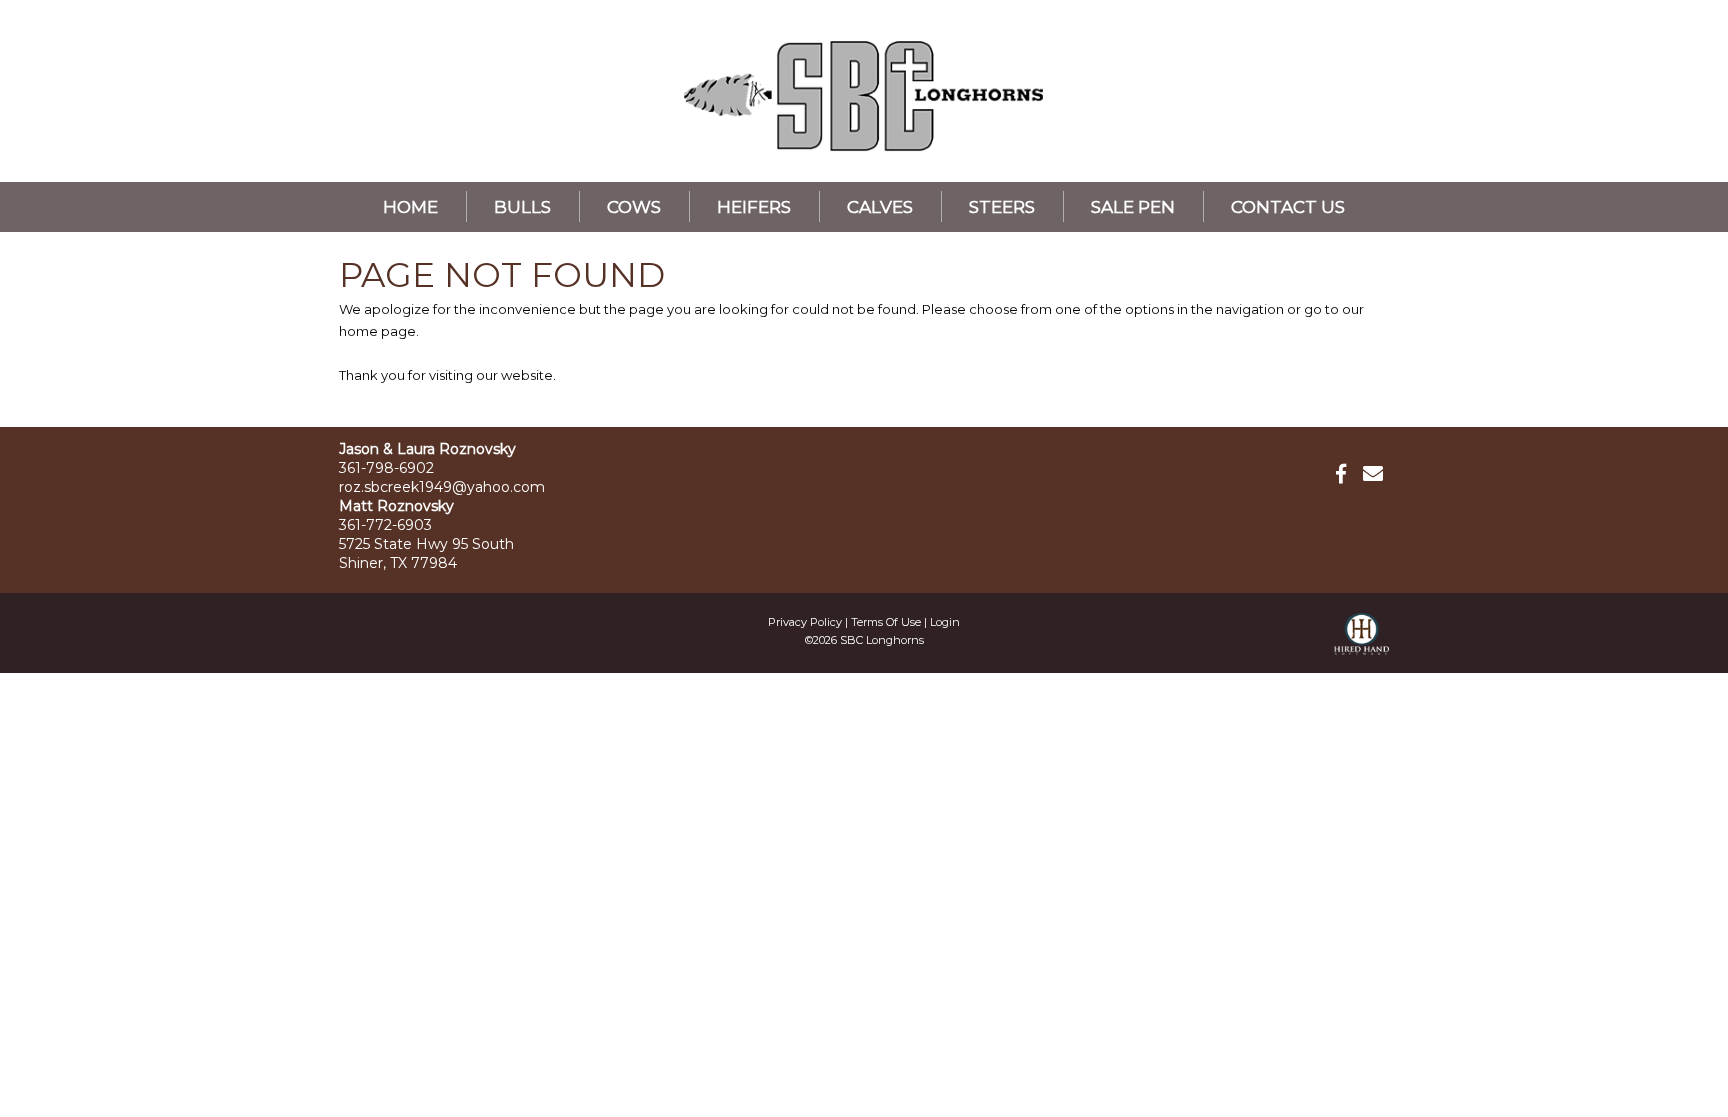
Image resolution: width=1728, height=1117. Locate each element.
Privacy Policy (805, 622)
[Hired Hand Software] (1361, 643)
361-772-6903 (385, 525)
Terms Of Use (886, 622)
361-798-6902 (386, 468)
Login (945, 622)
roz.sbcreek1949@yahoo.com (442, 487)
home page (377, 331)
